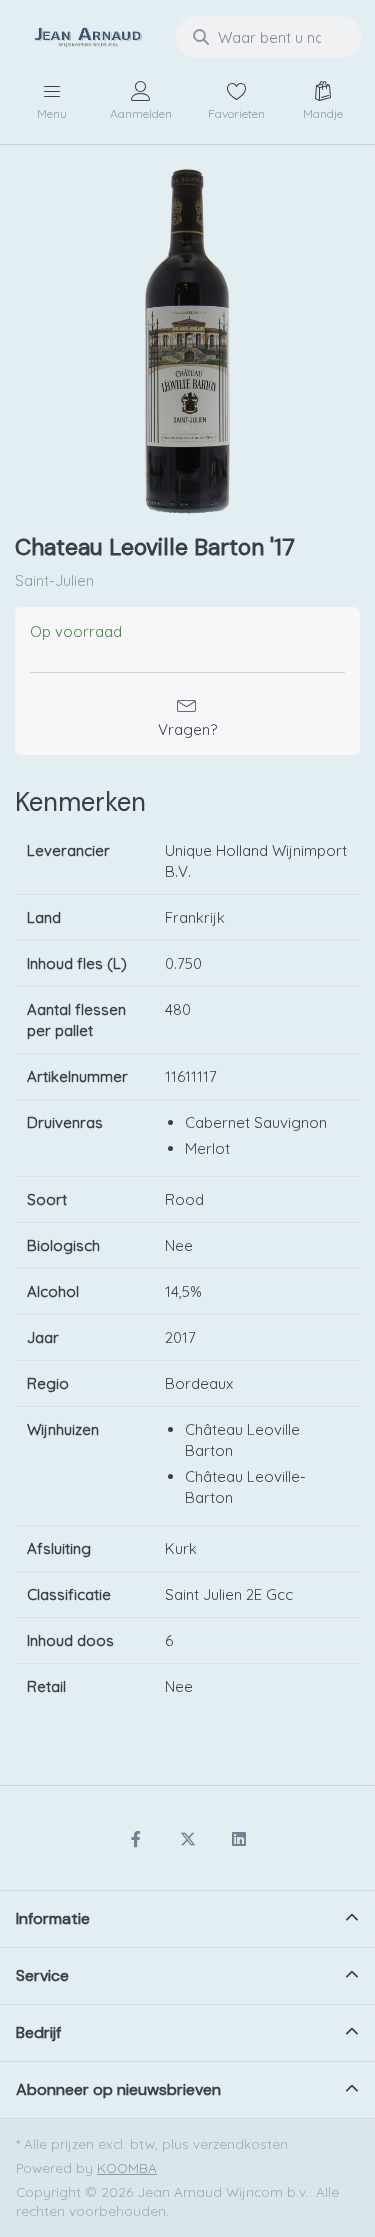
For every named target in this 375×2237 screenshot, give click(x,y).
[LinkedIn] (239, 1839)
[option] (187, 341)
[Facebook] (136, 1839)
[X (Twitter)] (188, 1839)
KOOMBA (127, 2167)
